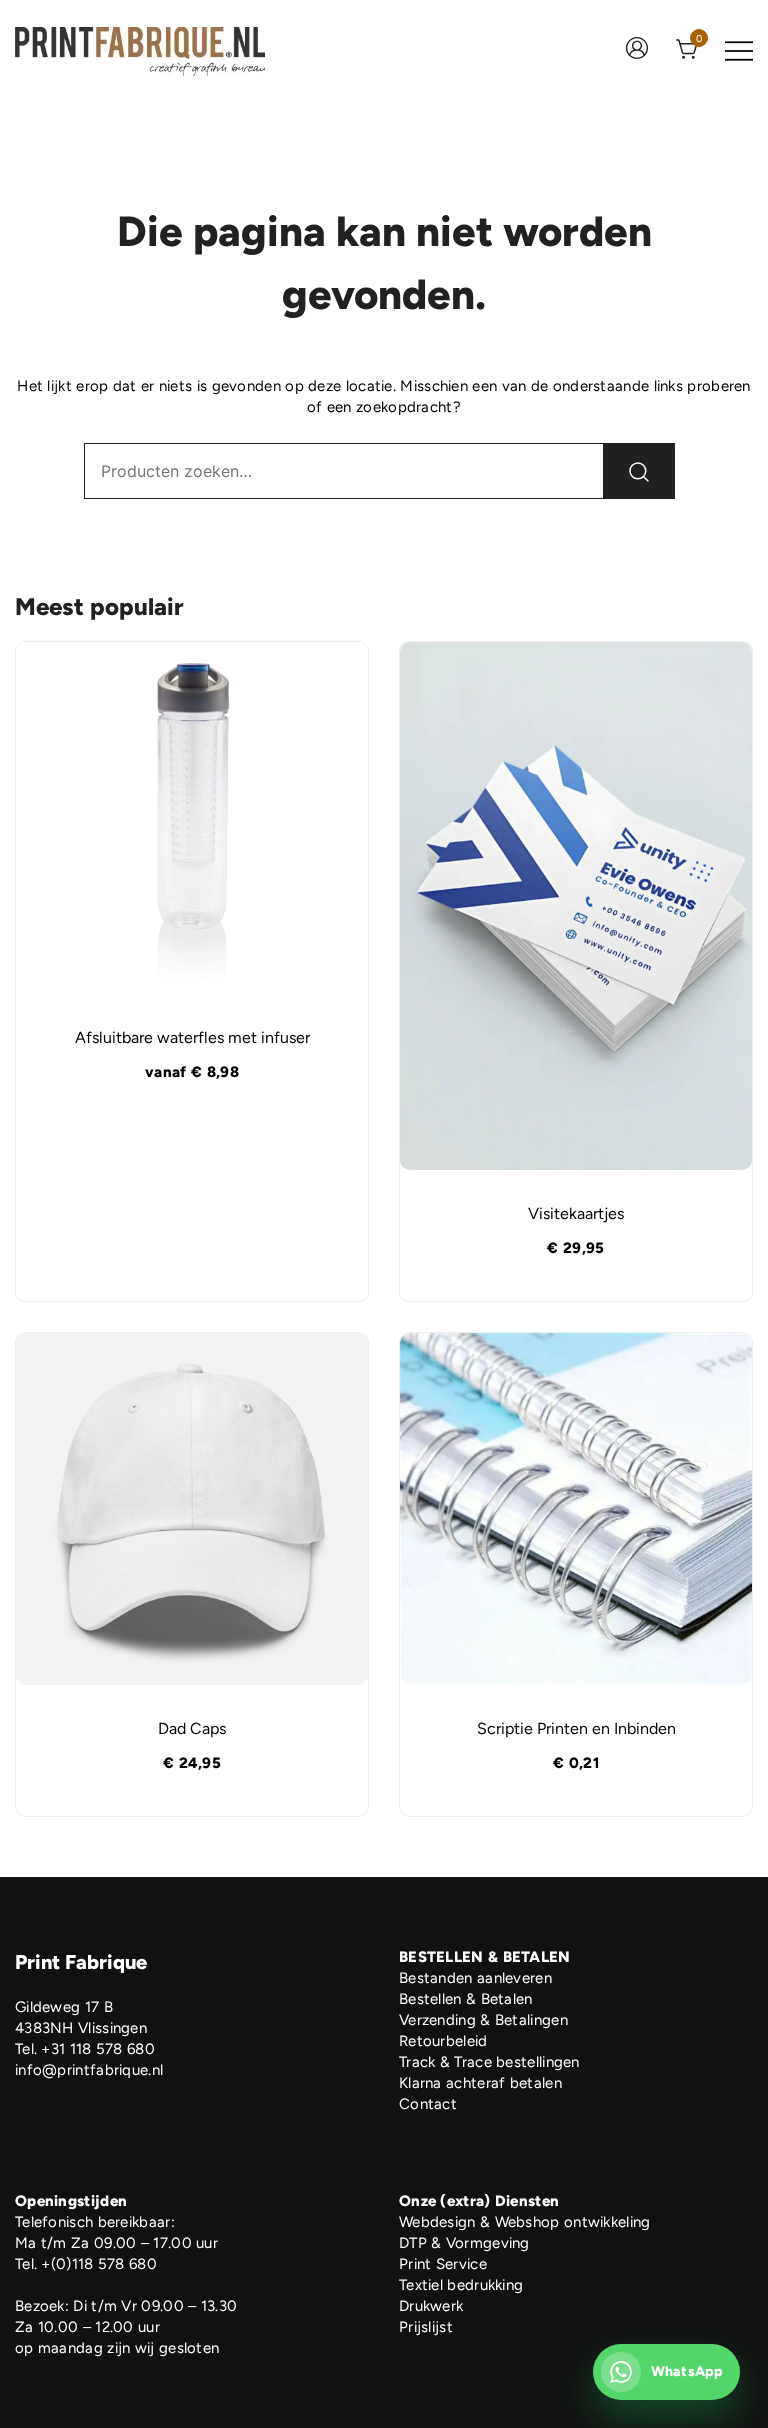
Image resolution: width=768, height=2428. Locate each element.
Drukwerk (431, 2306)
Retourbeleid (443, 2041)
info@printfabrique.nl (89, 2070)
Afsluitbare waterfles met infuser (192, 1037)
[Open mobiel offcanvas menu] (739, 49)
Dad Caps (192, 1728)
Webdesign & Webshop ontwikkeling (525, 2222)
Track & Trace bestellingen (489, 2062)
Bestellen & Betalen (466, 1999)
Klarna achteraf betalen (480, 2083)
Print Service (443, 2264)
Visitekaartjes (576, 1213)
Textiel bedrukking (461, 2285)
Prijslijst (426, 2327)
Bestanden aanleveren (475, 1978)
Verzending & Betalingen (483, 2020)
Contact (428, 2104)
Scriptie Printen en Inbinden (576, 1728)
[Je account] (637, 50)
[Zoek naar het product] (639, 471)
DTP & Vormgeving (464, 2243)
